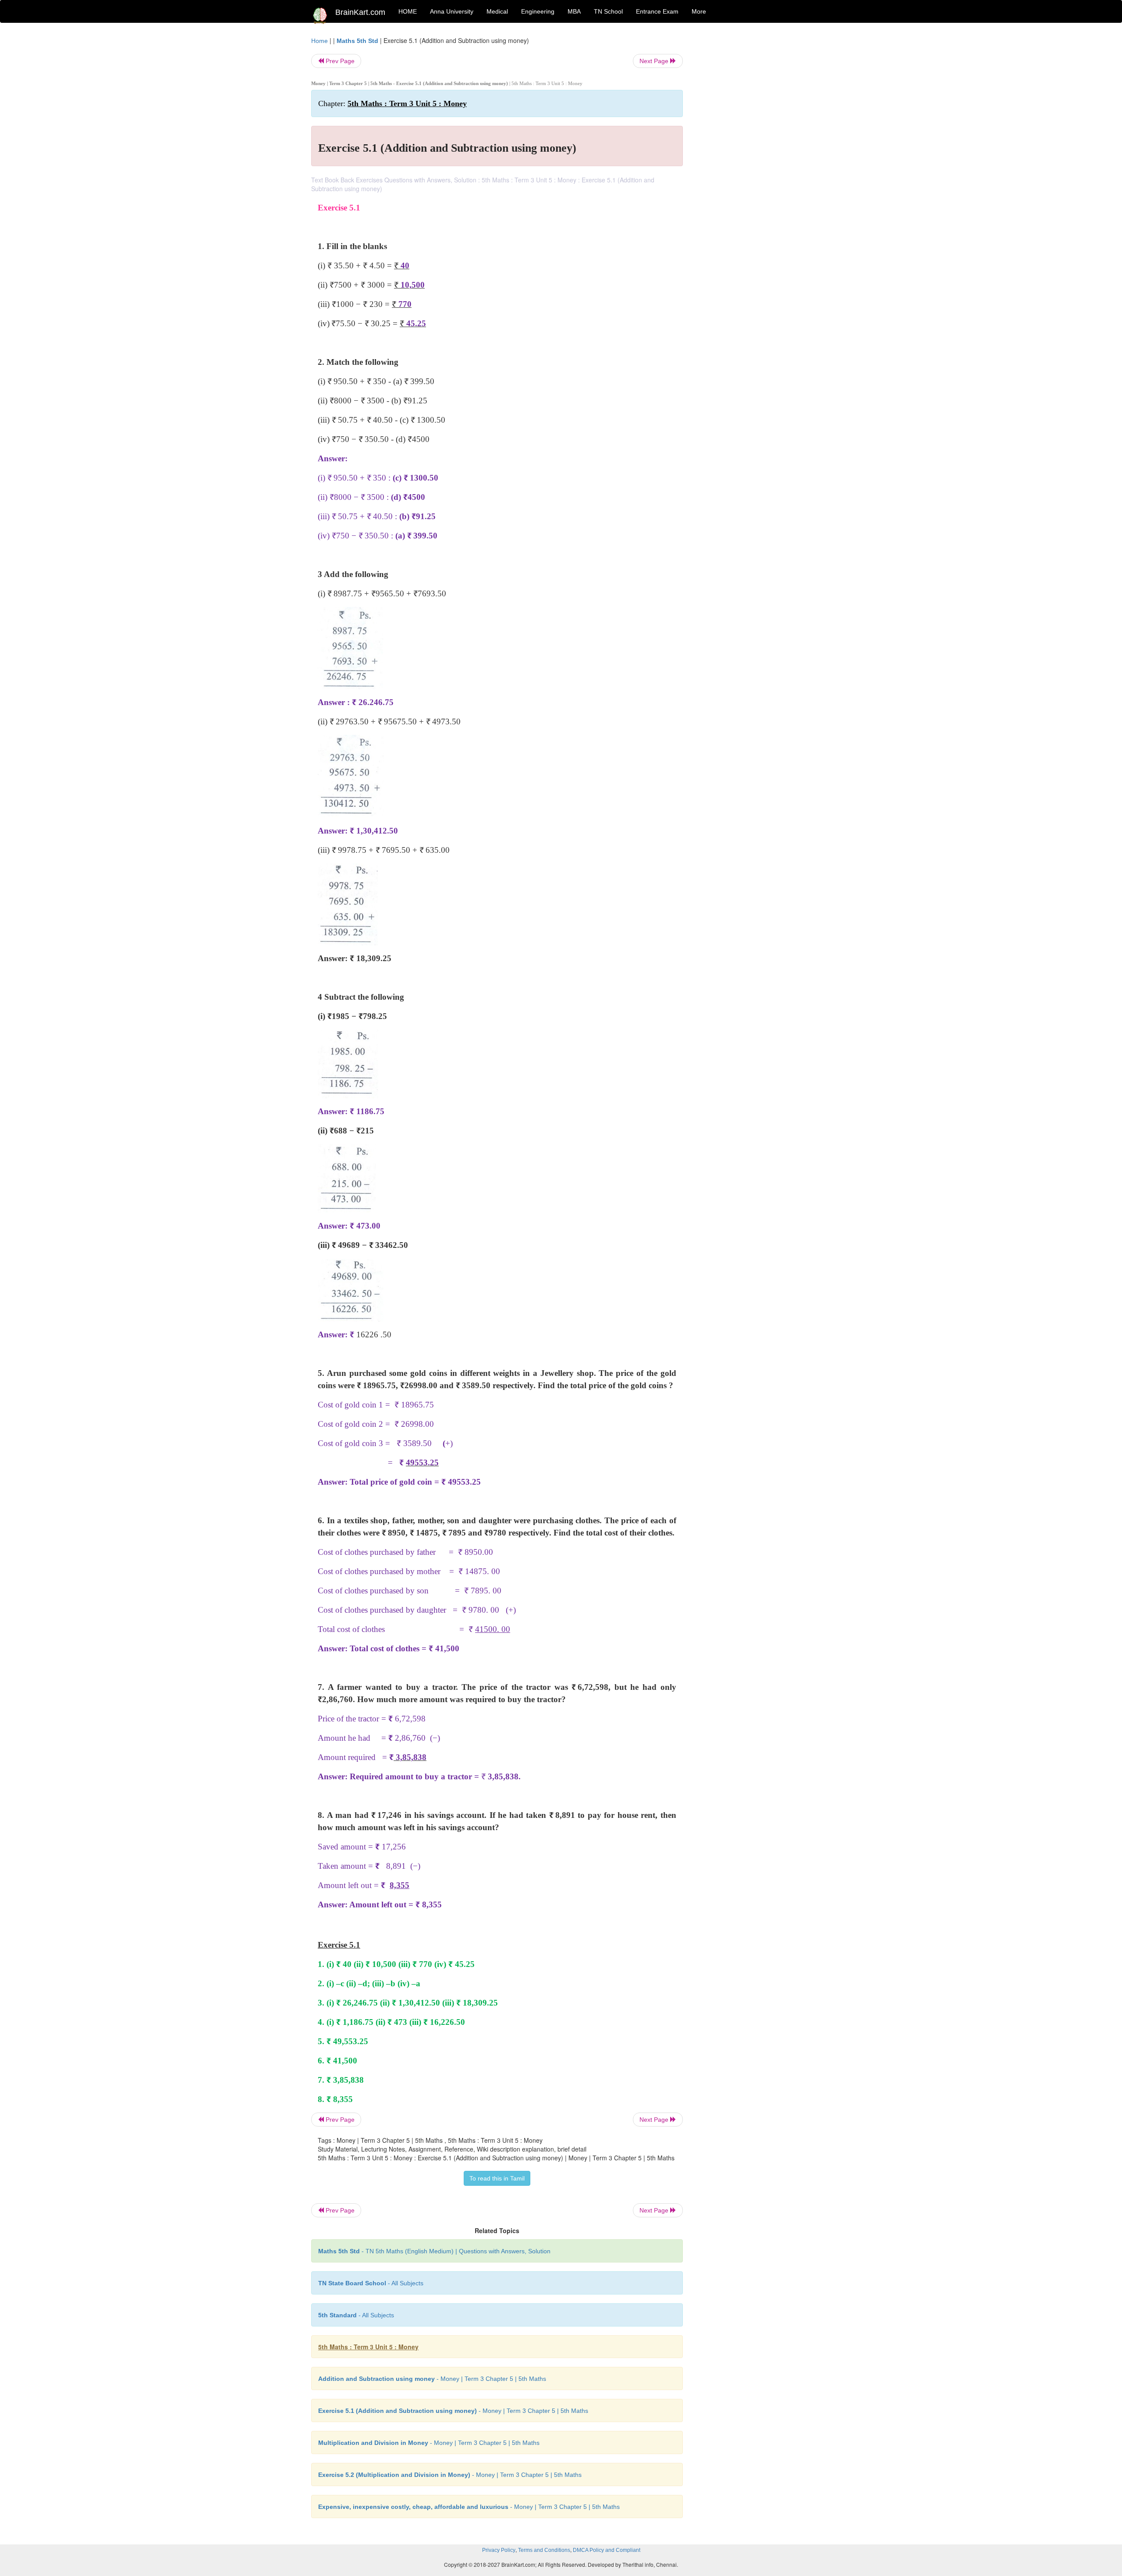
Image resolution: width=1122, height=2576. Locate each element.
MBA (574, 11)
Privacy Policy (499, 2550)
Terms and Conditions (544, 2550)
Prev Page (339, 61)
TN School (608, 11)
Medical (497, 11)
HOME (408, 11)
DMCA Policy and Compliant (607, 2550)
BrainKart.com (360, 12)
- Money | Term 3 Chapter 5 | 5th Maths (432, 2379)
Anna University (452, 11)
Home (320, 41)
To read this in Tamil (497, 2178)
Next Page (655, 61)
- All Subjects (371, 2283)
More (699, 11)
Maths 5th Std (357, 41)
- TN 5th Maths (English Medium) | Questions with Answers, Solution (434, 2251)
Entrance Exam (657, 11)
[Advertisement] (754, 167)
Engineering (538, 11)
